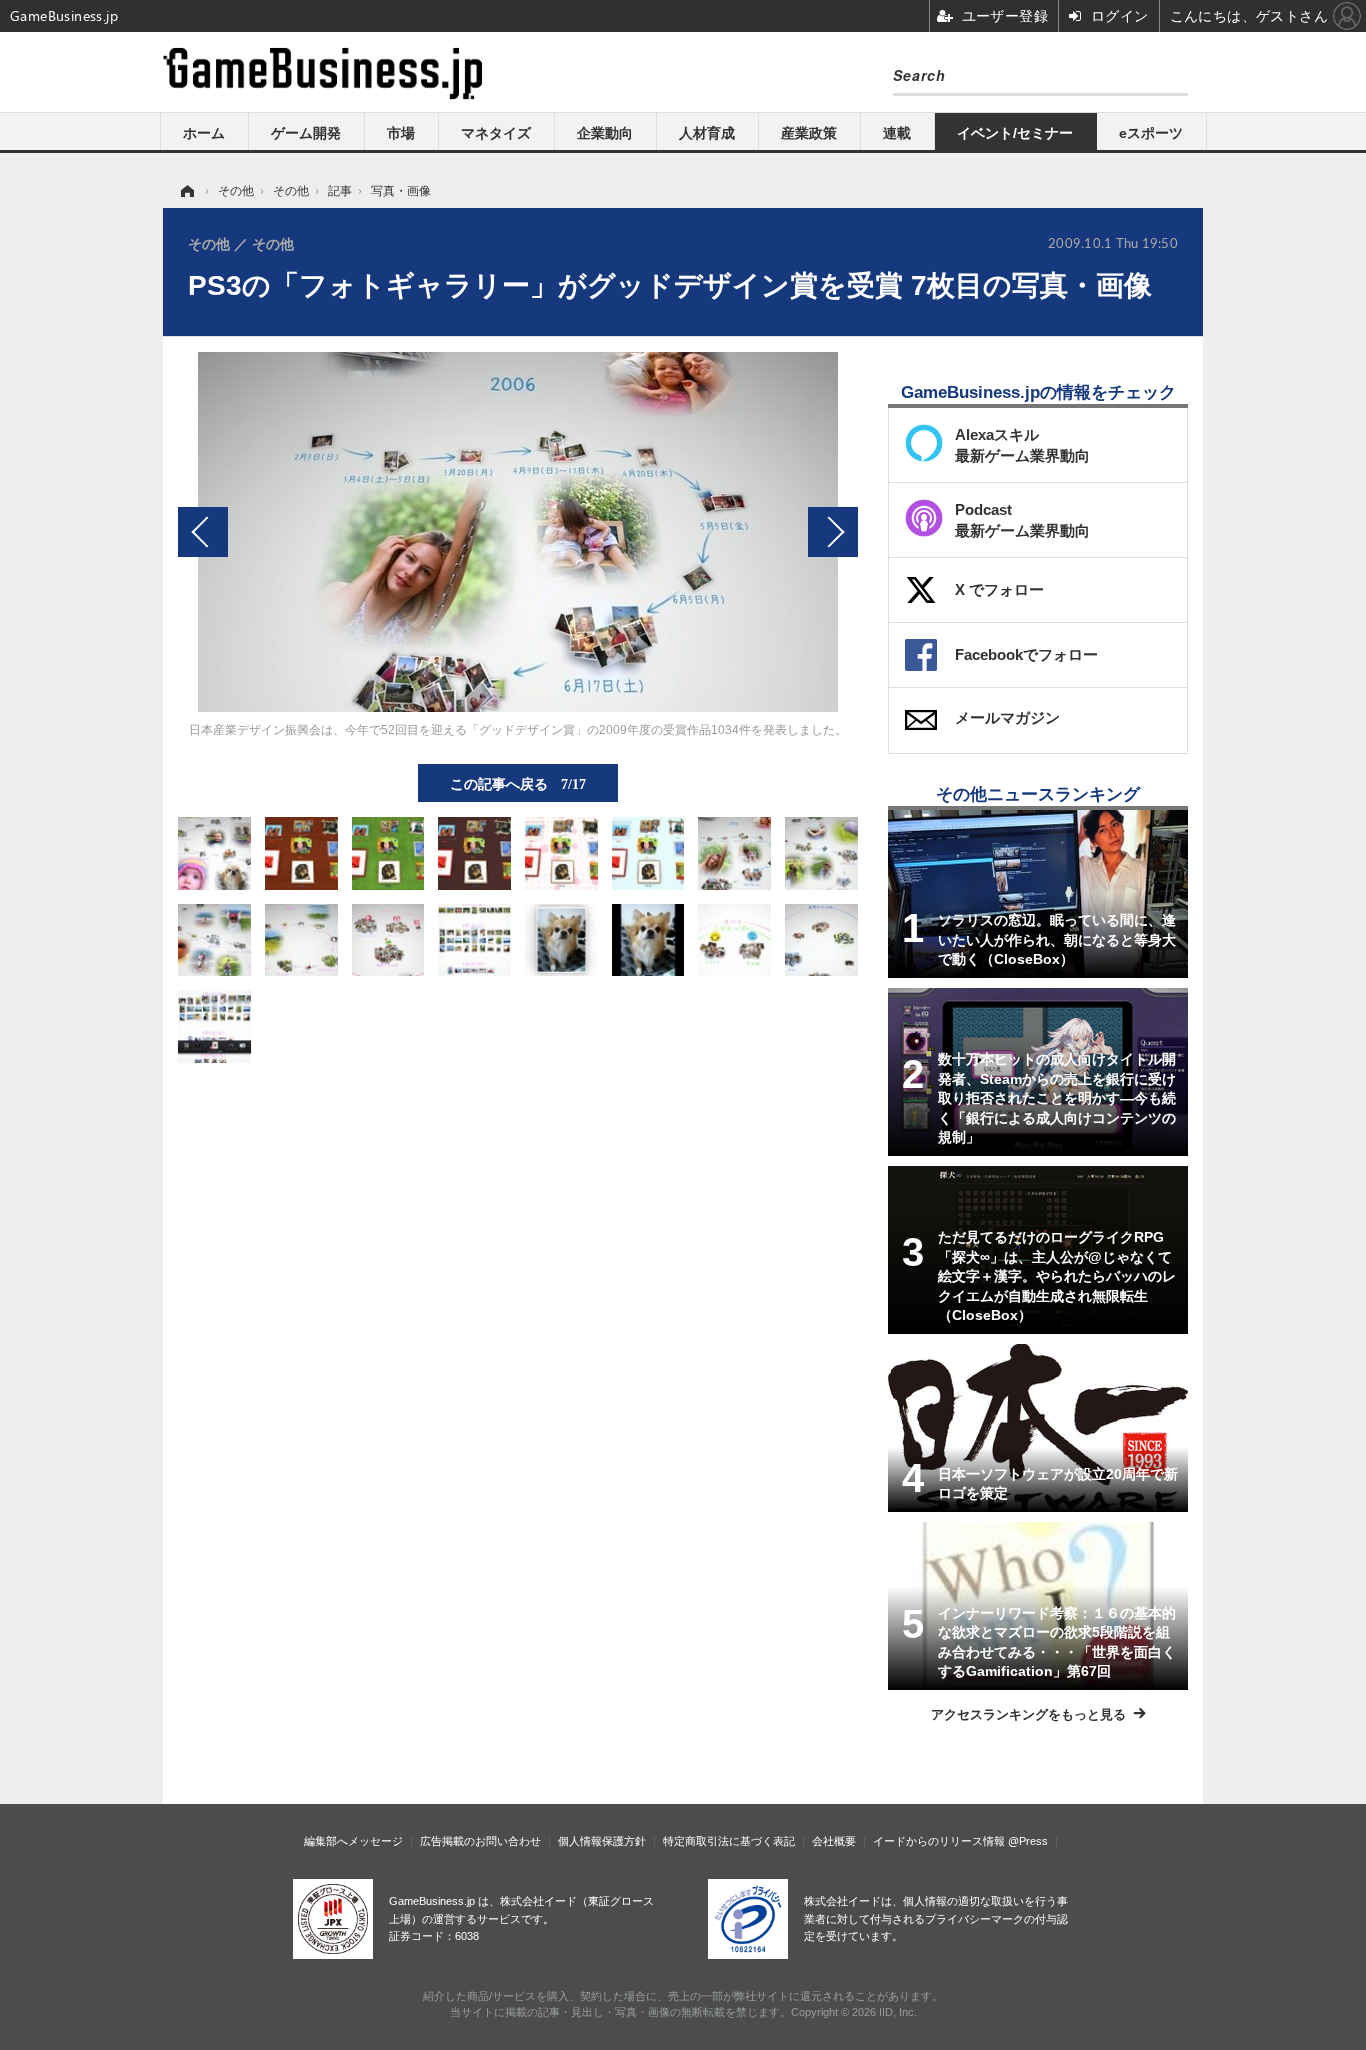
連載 (897, 133)
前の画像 (203, 532)
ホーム (204, 133)
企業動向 (605, 133)
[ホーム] (186, 191)
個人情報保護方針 (602, 1841)
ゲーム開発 (306, 133)
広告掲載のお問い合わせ (480, 1841)
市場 (401, 133)
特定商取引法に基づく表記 (729, 1841)
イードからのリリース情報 (939, 1841)
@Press (1028, 1841)
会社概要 (834, 1841)
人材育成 (707, 133)
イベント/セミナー (1015, 133)
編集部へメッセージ (353, 1841)
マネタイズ (496, 133)
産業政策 (809, 133)
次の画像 (833, 532)
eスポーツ (1151, 133)
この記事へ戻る (518, 783)
